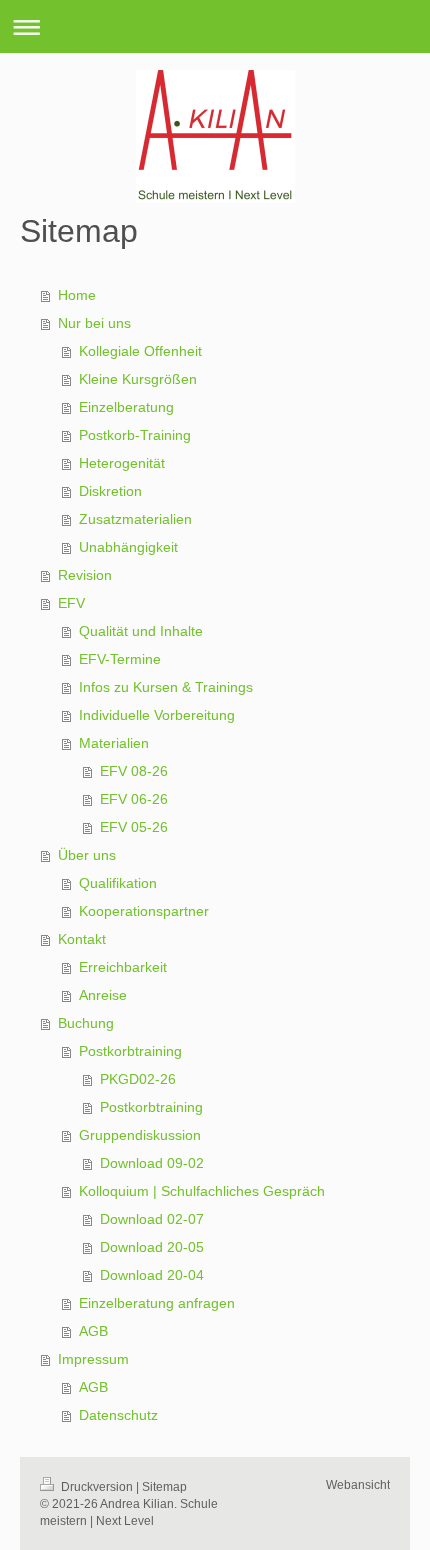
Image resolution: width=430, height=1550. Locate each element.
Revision (85, 575)
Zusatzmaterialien (135, 519)
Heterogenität (122, 463)
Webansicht (358, 1485)
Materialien (114, 743)
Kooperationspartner (144, 911)
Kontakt (82, 939)
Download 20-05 (152, 1247)
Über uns (87, 855)
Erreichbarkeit (123, 967)
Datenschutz (118, 1415)
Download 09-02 (152, 1163)
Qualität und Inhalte (141, 631)
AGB (93, 1331)
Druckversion (97, 1487)
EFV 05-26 (134, 827)
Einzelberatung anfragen (157, 1303)
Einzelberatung (126, 407)
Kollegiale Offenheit (140, 351)
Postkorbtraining (130, 1051)
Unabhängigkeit (128, 547)
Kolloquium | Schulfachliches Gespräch (202, 1191)
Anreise (103, 995)
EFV (71, 603)
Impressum (93, 1359)
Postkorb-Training (135, 435)
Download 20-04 (152, 1275)
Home (77, 295)
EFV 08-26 (134, 771)
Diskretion (110, 491)
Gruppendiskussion (140, 1135)
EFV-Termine (120, 659)
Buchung (86, 1023)
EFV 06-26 (134, 799)
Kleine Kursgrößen (138, 379)
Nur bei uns (94, 323)
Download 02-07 (152, 1219)
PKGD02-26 (138, 1079)
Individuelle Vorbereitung (157, 715)
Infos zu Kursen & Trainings (166, 687)
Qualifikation (118, 883)
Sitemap (164, 1487)
